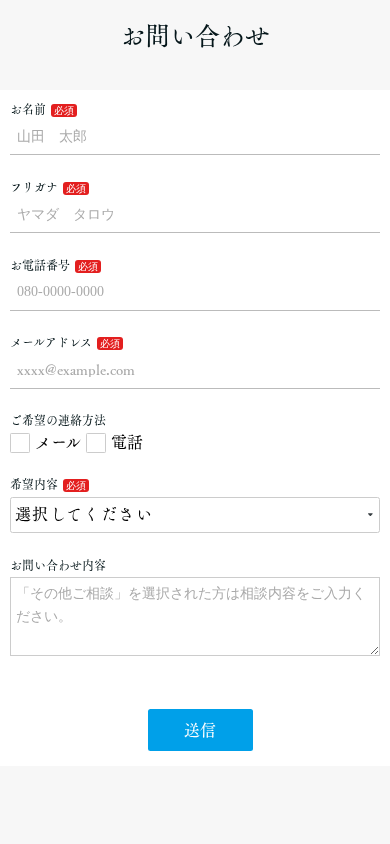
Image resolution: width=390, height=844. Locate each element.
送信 (200, 730)
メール (58, 442)
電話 (127, 442)
